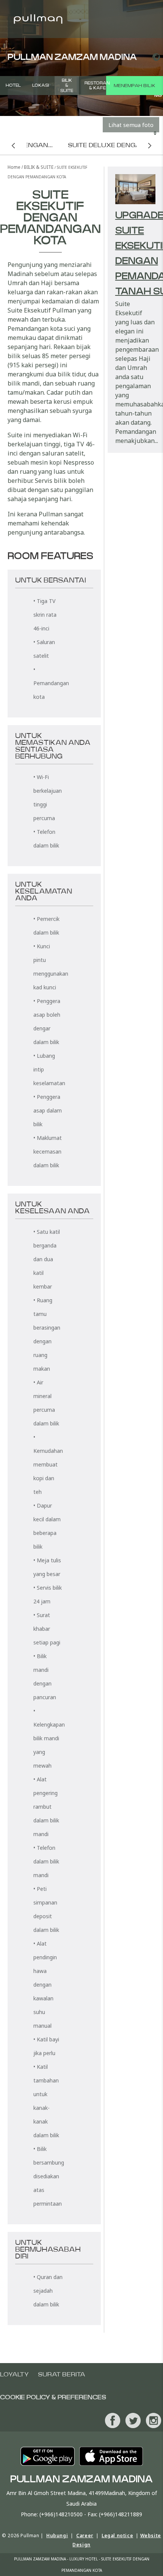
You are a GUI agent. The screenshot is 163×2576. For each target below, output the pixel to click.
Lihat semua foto (131, 125)
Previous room (13, 145)
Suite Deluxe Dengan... (109, 145)
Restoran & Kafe (97, 86)
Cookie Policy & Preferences (53, 2397)
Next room (150, 145)
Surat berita (62, 2374)
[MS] (155, 57)
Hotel (13, 85)
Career (85, 2536)
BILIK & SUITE (67, 85)
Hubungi (57, 2536)
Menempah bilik (135, 86)
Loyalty (14, 2374)
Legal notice (117, 2536)
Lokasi (41, 85)
